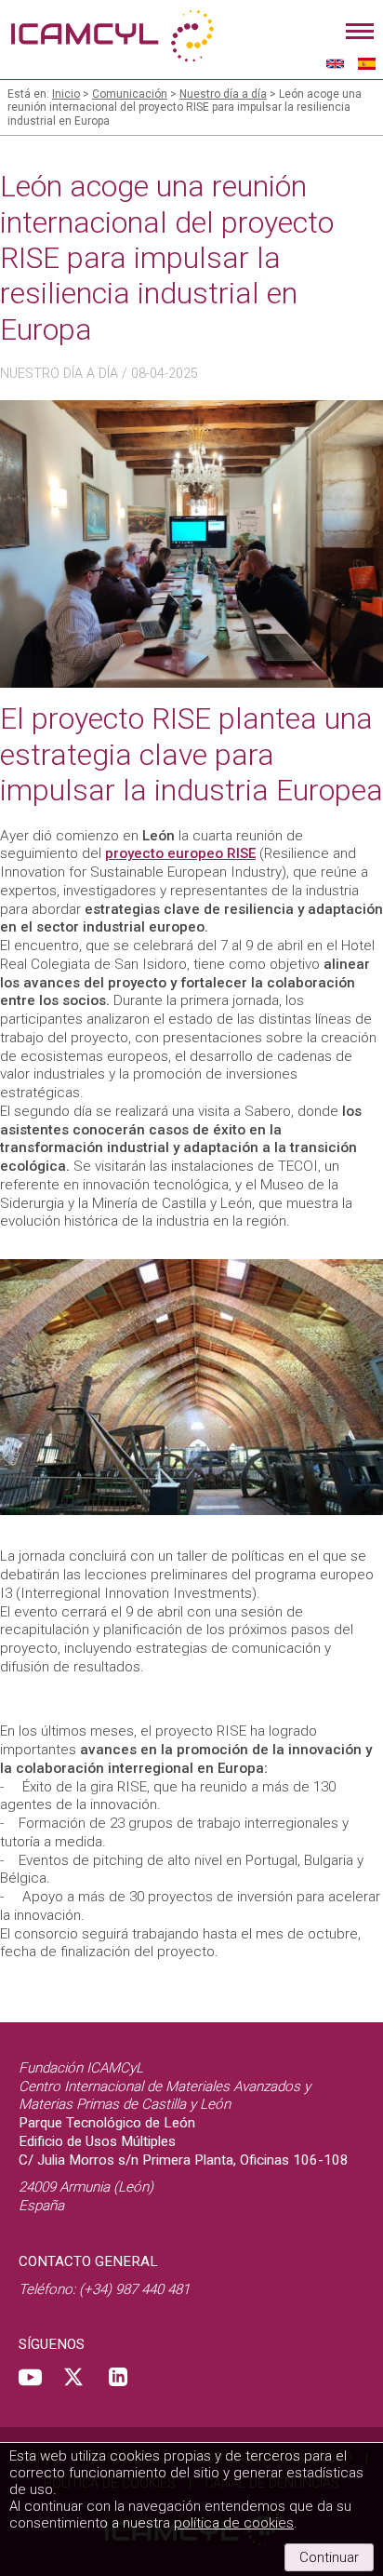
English (335, 63)
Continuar (329, 2557)
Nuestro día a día (223, 94)
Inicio (66, 94)
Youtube (30, 2377)
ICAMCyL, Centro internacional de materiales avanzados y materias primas (112, 37)
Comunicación (130, 94)
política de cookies (234, 2523)
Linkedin (118, 2377)
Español (367, 63)
